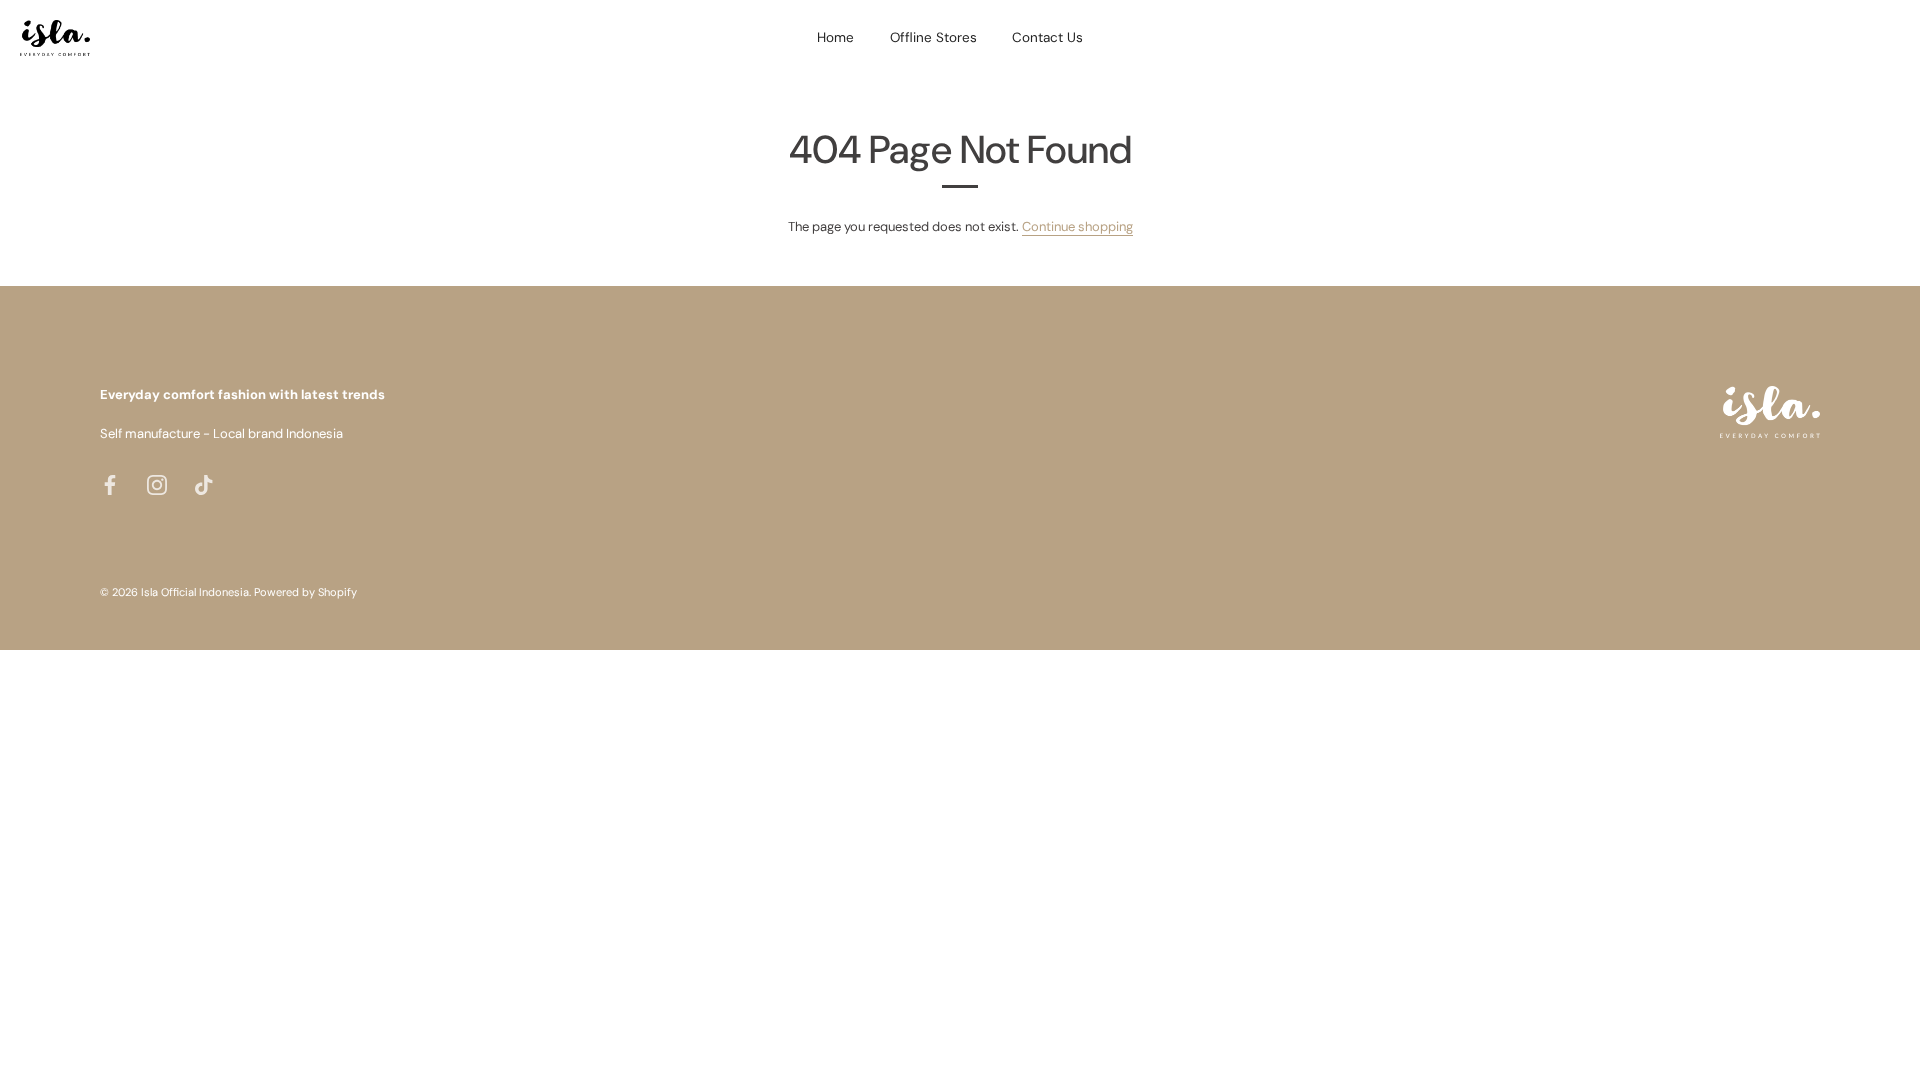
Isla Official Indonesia (195, 592)
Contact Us (1047, 37)
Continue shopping (1077, 226)
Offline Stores (933, 37)
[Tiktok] (204, 483)
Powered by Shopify (305, 592)
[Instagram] (157, 483)
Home (835, 37)
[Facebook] (110, 483)
